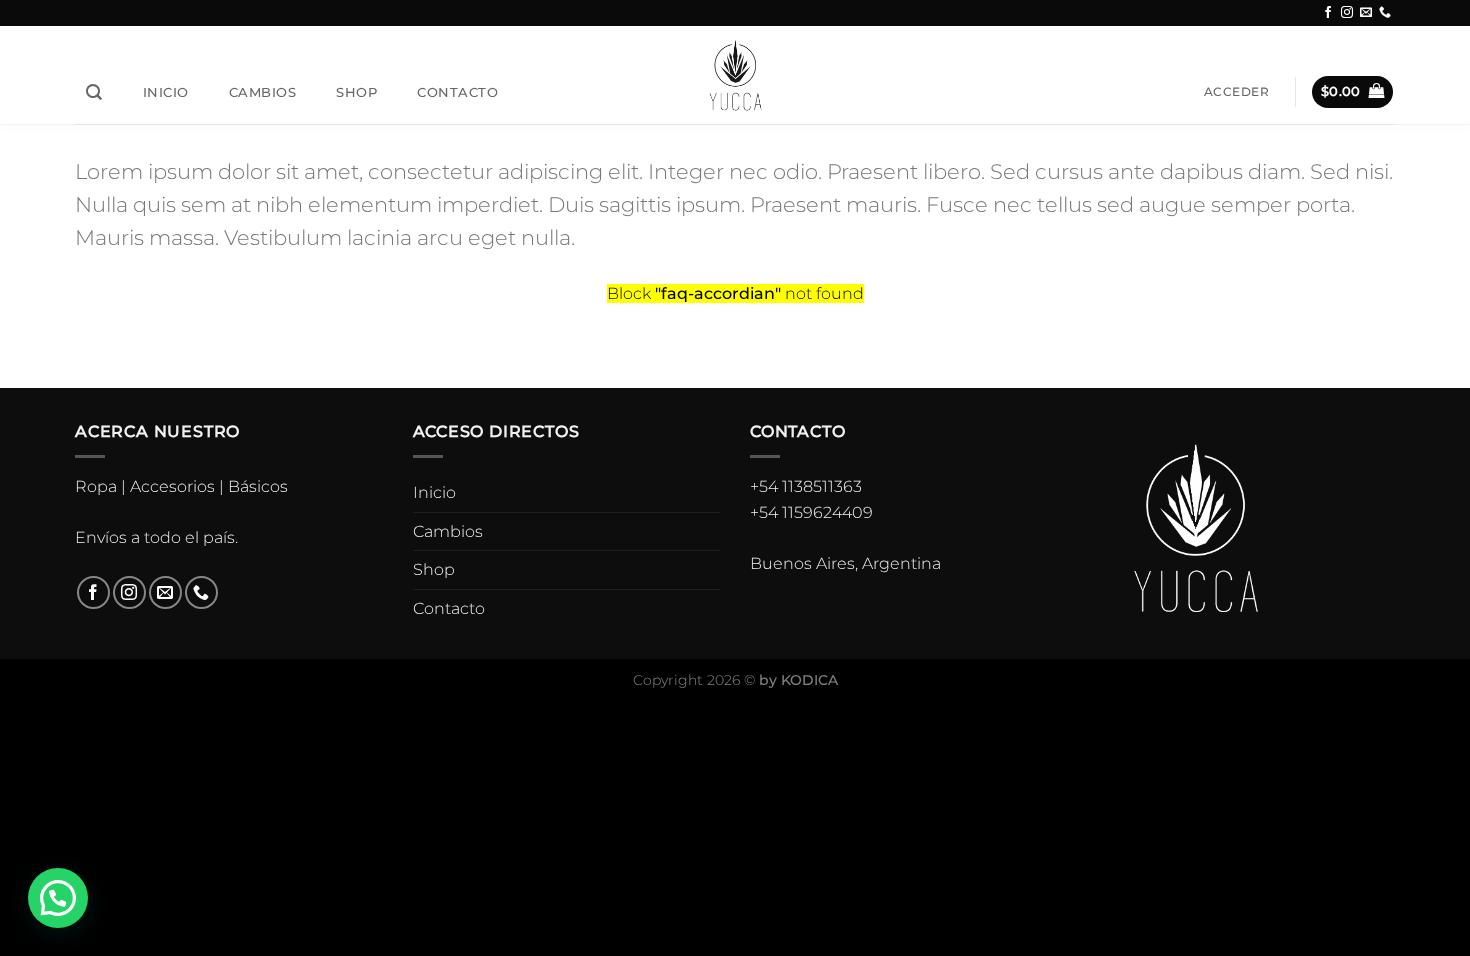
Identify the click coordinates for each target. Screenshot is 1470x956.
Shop (356, 92)
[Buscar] (94, 92)
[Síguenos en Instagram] (1347, 13)
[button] (58, 898)
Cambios (263, 92)
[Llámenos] (1385, 13)
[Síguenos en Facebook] (1328, 13)
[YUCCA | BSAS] (735, 74)
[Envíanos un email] (1366, 13)
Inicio (166, 92)
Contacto (457, 92)
